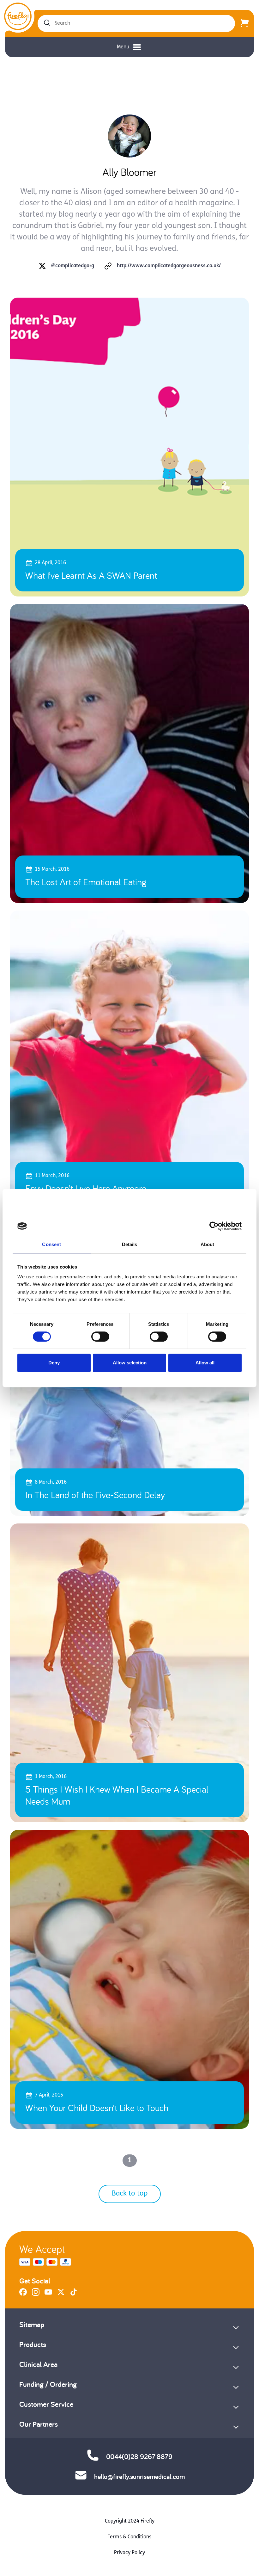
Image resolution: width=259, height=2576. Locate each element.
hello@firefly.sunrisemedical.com (139, 2476)
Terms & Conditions (129, 2537)
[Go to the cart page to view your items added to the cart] (244, 23)
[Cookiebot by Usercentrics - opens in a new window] (214, 1226)
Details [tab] (130, 1244)
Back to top (130, 2194)
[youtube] (48, 2295)
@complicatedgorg (73, 266)
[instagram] (36, 2295)
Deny (54, 1363)
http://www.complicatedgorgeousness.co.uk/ (169, 266)
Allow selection (130, 1363)
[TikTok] (74, 2295)
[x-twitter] (61, 2295)
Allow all (205, 1363)
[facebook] (23, 2295)
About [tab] (208, 1244)
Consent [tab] (51, 1244)
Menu (123, 47)
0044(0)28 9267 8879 (139, 2456)
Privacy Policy (129, 2553)
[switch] (100, 1337)
